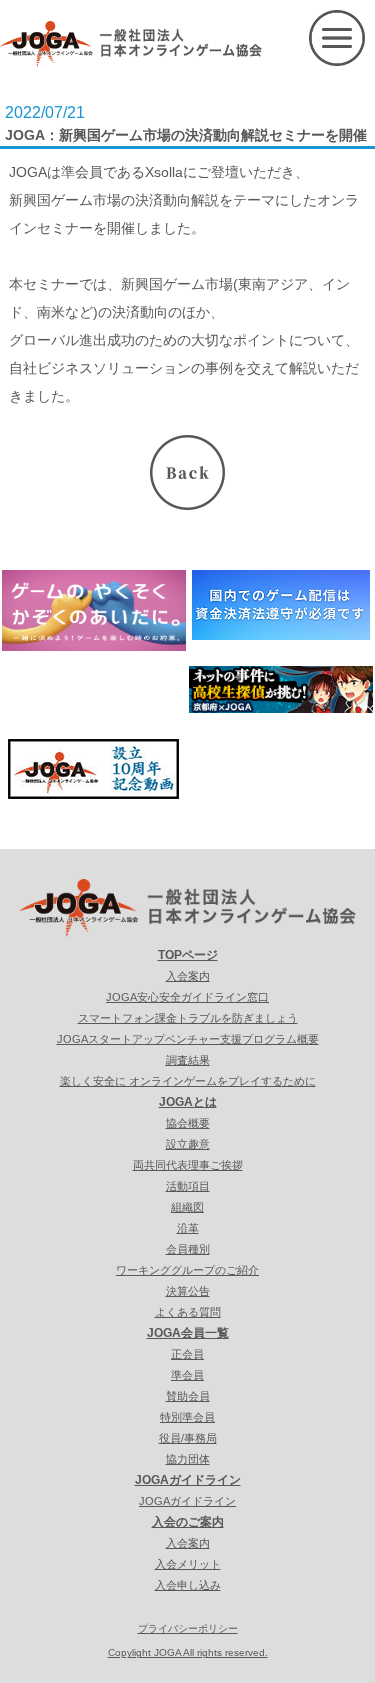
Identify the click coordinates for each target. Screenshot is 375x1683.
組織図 (187, 1207)
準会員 (187, 1375)
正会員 (187, 1354)
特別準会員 (187, 1417)
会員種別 (188, 1249)
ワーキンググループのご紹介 (187, 1270)
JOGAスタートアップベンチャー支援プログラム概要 (188, 1039)
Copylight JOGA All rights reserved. (188, 1652)
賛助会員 (188, 1396)
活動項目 (188, 1186)
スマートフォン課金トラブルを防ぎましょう (188, 1018)
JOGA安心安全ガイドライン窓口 (187, 997)
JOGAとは (188, 1102)
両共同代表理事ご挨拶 (188, 1165)
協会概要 (188, 1123)
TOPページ (188, 955)
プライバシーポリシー (188, 1628)
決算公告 (188, 1291)
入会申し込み (188, 1585)
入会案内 (188, 976)
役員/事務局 (188, 1438)
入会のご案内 (188, 1522)
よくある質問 (188, 1312)
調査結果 (188, 1060)
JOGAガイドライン (188, 1480)
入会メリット (188, 1564)
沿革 (188, 1228)
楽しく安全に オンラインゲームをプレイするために (188, 1081)
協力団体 (188, 1459)
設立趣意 (188, 1144)
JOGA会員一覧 (188, 1333)
